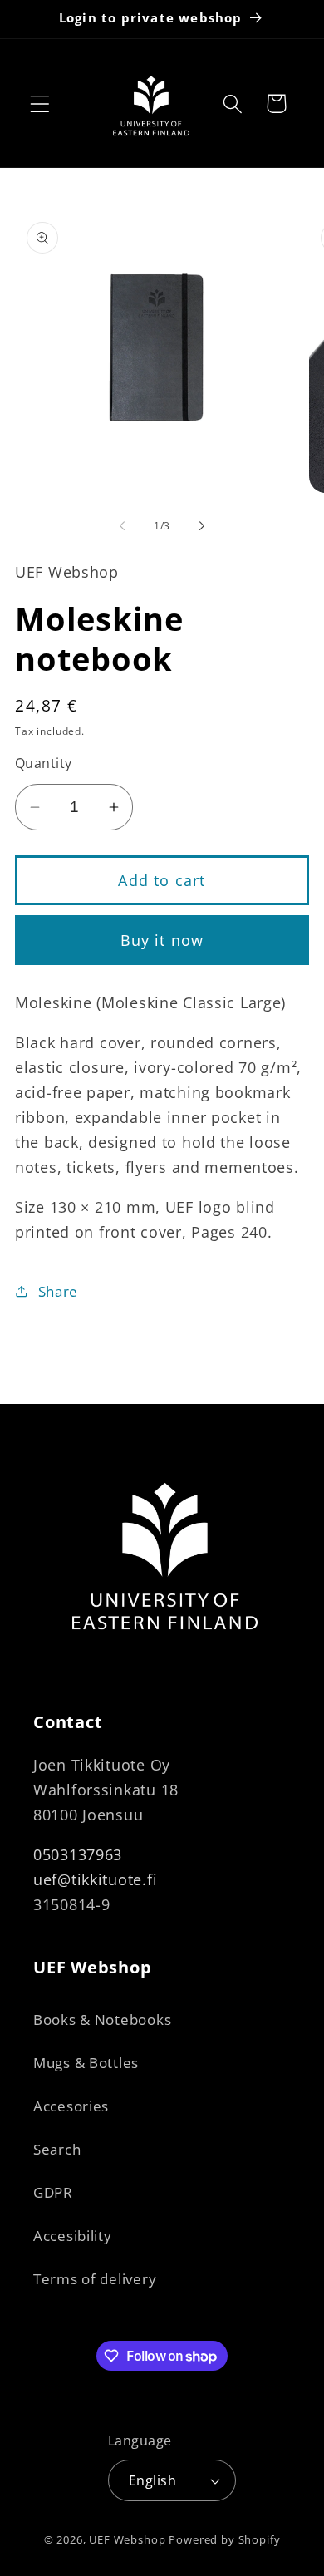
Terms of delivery (95, 2279)
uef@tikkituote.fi (95, 1879)
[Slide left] (122, 526)
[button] (40, 103)
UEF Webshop (127, 2539)
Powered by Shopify (224, 2539)
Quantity (44, 763)
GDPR (53, 2192)
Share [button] (58, 1291)
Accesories (71, 2106)
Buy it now (162, 940)
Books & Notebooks (102, 2019)
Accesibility (73, 2236)
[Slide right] (202, 526)
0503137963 (78, 1854)
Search (57, 2149)
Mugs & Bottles (86, 2063)
